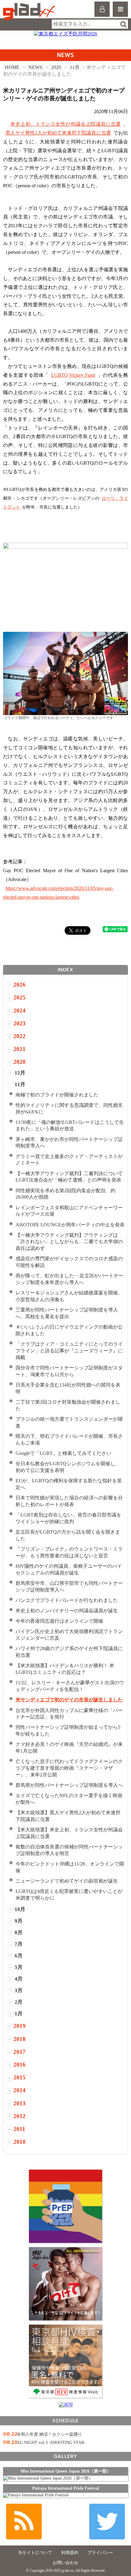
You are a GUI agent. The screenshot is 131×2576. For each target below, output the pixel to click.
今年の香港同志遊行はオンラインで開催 (59, 1621)
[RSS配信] (24, 2522)
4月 (19, 1979)
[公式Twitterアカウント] (107, 2522)
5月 (19, 1967)
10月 (20, 1909)
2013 (19, 2103)
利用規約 (70, 2553)
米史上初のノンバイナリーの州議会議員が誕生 (67, 1611)
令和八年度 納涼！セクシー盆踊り (49, 2434)
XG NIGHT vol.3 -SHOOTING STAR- (51, 2443)
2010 (19, 2142)
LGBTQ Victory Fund (73, 375)
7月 (19, 1944)
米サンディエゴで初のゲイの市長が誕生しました (69, 1700)
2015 (19, 2077)
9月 (19, 1921)
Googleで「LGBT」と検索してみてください (63, 1453)
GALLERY (65, 2456)
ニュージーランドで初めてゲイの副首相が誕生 (67, 1881)
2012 (19, 2116)
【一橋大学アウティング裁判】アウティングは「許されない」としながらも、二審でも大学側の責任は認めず (69, 1242)
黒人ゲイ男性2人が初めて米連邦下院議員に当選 (58, 133)
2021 (19, 1049)
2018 (19, 2039)
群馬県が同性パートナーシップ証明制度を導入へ (69, 1785)
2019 (19, 2026)
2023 (19, 1023)
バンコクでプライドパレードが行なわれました (67, 1600)
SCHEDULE (65, 2421)
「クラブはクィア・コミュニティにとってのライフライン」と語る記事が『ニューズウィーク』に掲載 (69, 1351)
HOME (12, 67)
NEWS (35, 67)
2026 (19, 985)
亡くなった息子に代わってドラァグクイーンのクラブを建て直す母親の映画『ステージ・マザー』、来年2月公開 (69, 1768)
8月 (19, 1932)
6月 (19, 1956)
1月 (19, 2014)
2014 (19, 2090)
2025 (19, 997)
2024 (19, 1011)
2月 (19, 2002)
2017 (19, 2052)
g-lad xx (30, 12)
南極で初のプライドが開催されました (57, 1095)
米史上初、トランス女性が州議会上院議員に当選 (65, 124)
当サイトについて (35, 2553)
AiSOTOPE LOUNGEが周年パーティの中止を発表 (70, 1225)
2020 (56, 67)
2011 (19, 2129)
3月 (19, 1990)
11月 (75, 67)
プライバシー (100, 2553)
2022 (19, 1036)
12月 (20, 1073)
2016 (19, 2065)
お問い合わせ (65, 2563)
